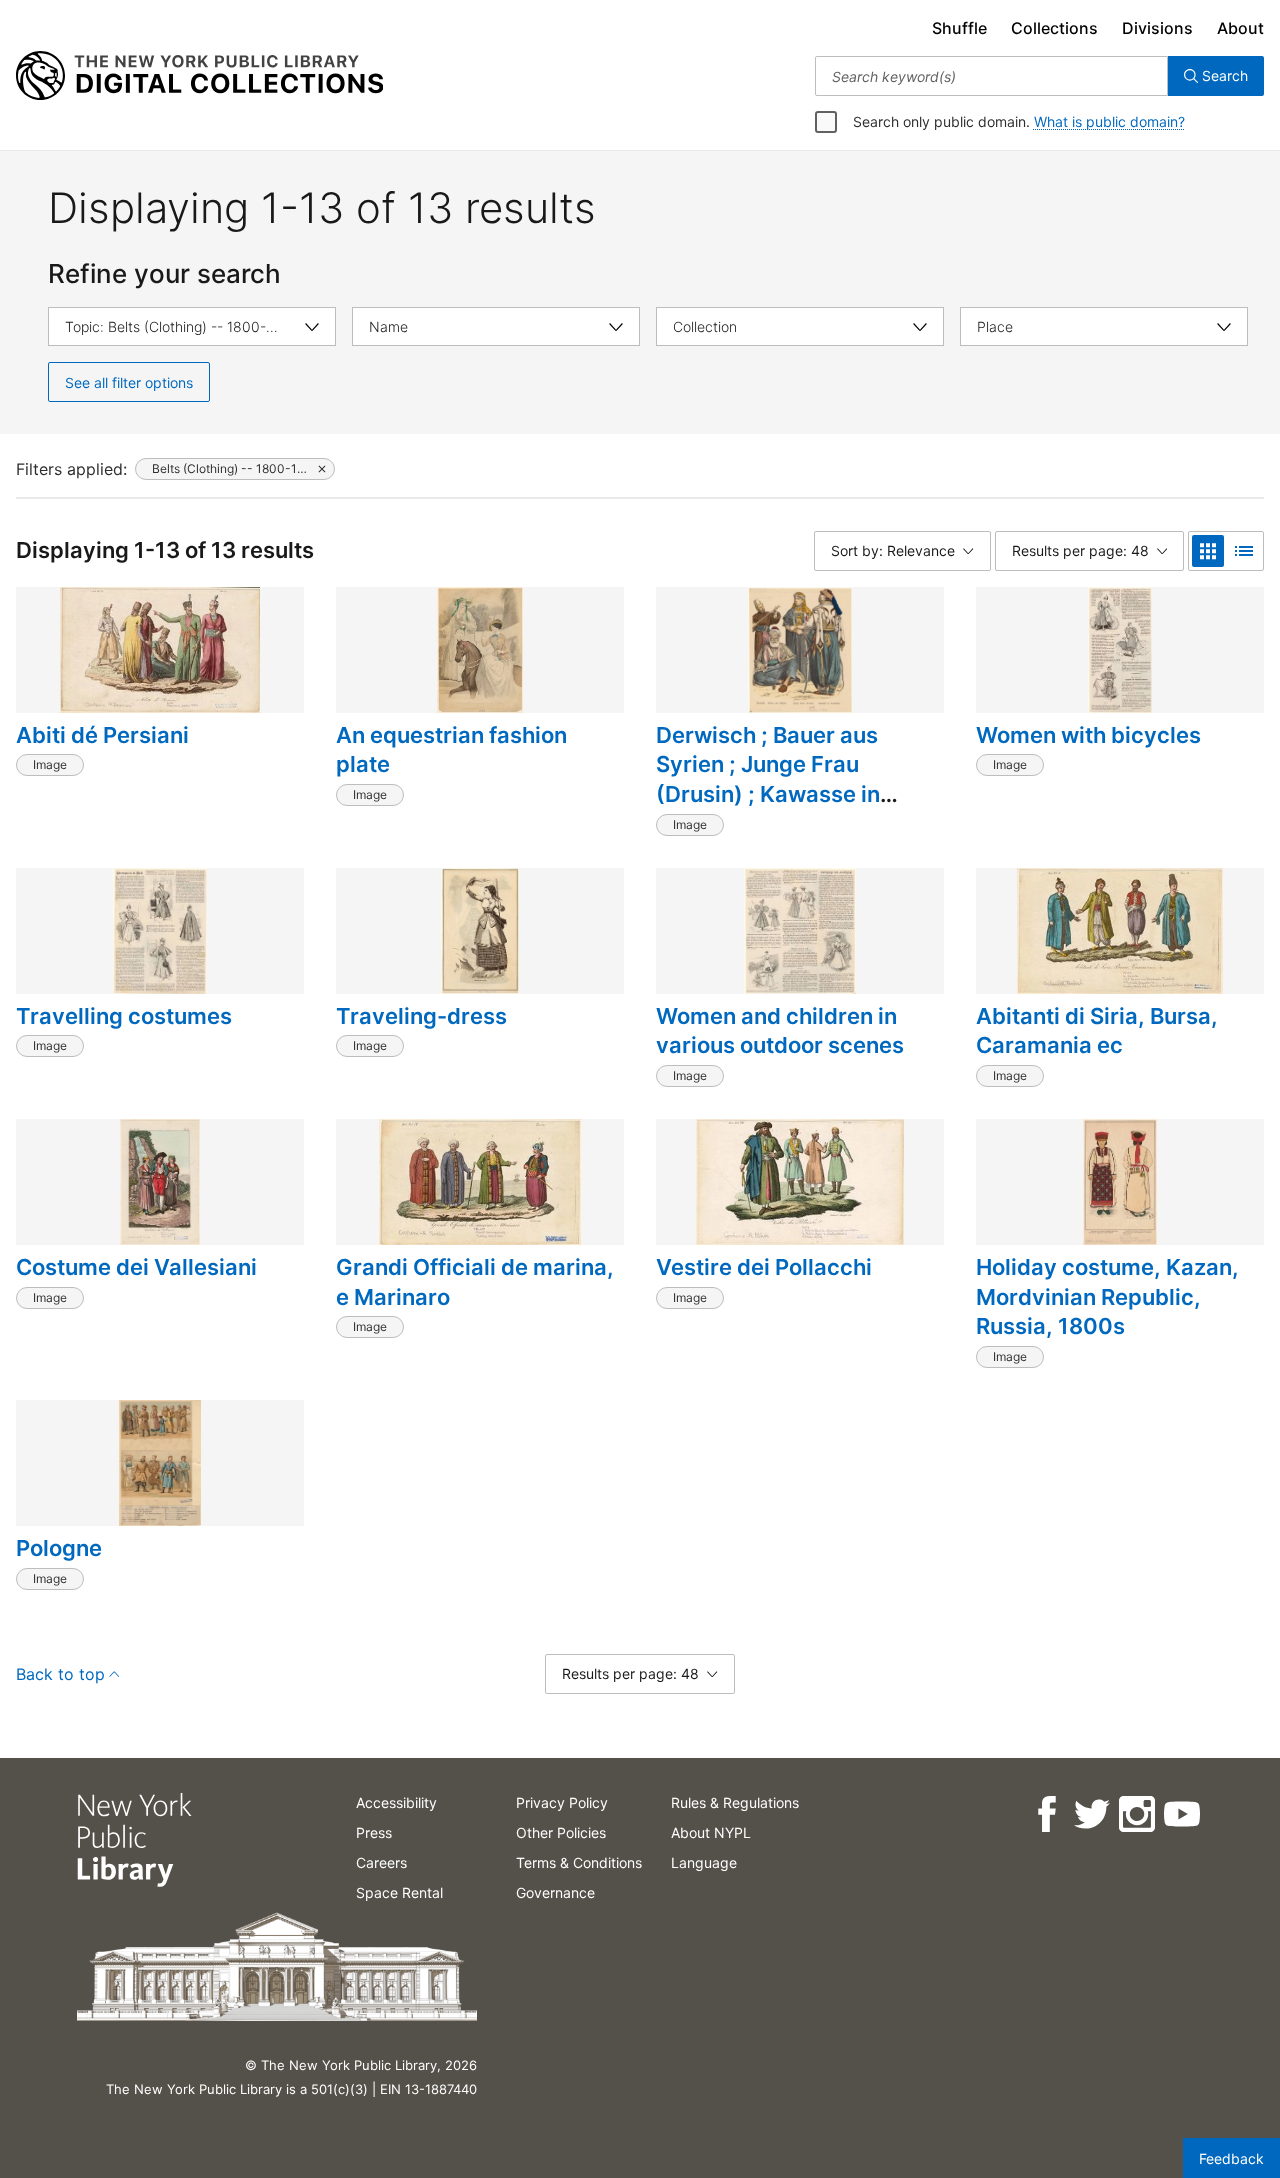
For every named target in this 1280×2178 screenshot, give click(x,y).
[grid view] (1208, 551)
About (1240, 28)
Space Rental (399, 1892)
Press (374, 1832)
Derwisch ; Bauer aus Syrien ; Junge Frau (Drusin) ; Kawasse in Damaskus (768, 779)
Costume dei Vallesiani (136, 1267)
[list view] (1244, 551)
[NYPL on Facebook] (1045, 1814)
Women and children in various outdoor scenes (780, 1031)
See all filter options (129, 382)
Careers (381, 1862)
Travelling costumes (124, 1016)
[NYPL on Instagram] (1135, 1814)
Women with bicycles (1088, 735)
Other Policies (561, 1832)
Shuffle (959, 28)
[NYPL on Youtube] (1180, 1814)
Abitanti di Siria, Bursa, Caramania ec (1097, 1031)
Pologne (59, 1548)
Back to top (60, 1674)
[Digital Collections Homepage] (199, 76)
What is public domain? (1109, 121)
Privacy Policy (562, 1802)
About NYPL (711, 1832)
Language (704, 1862)
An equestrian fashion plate (451, 750)
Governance (555, 1892)
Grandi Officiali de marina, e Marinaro (475, 1282)
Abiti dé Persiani (102, 735)
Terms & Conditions (579, 1862)
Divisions (1157, 28)
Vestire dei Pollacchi (764, 1267)
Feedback (1231, 2158)
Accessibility (396, 1802)
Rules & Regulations (735, 1802)
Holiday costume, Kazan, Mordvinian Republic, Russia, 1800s (1107, 1296)
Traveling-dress (421, 1016)
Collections (1054, 28)
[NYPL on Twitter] (1090, 1814)
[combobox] (991, 76)
